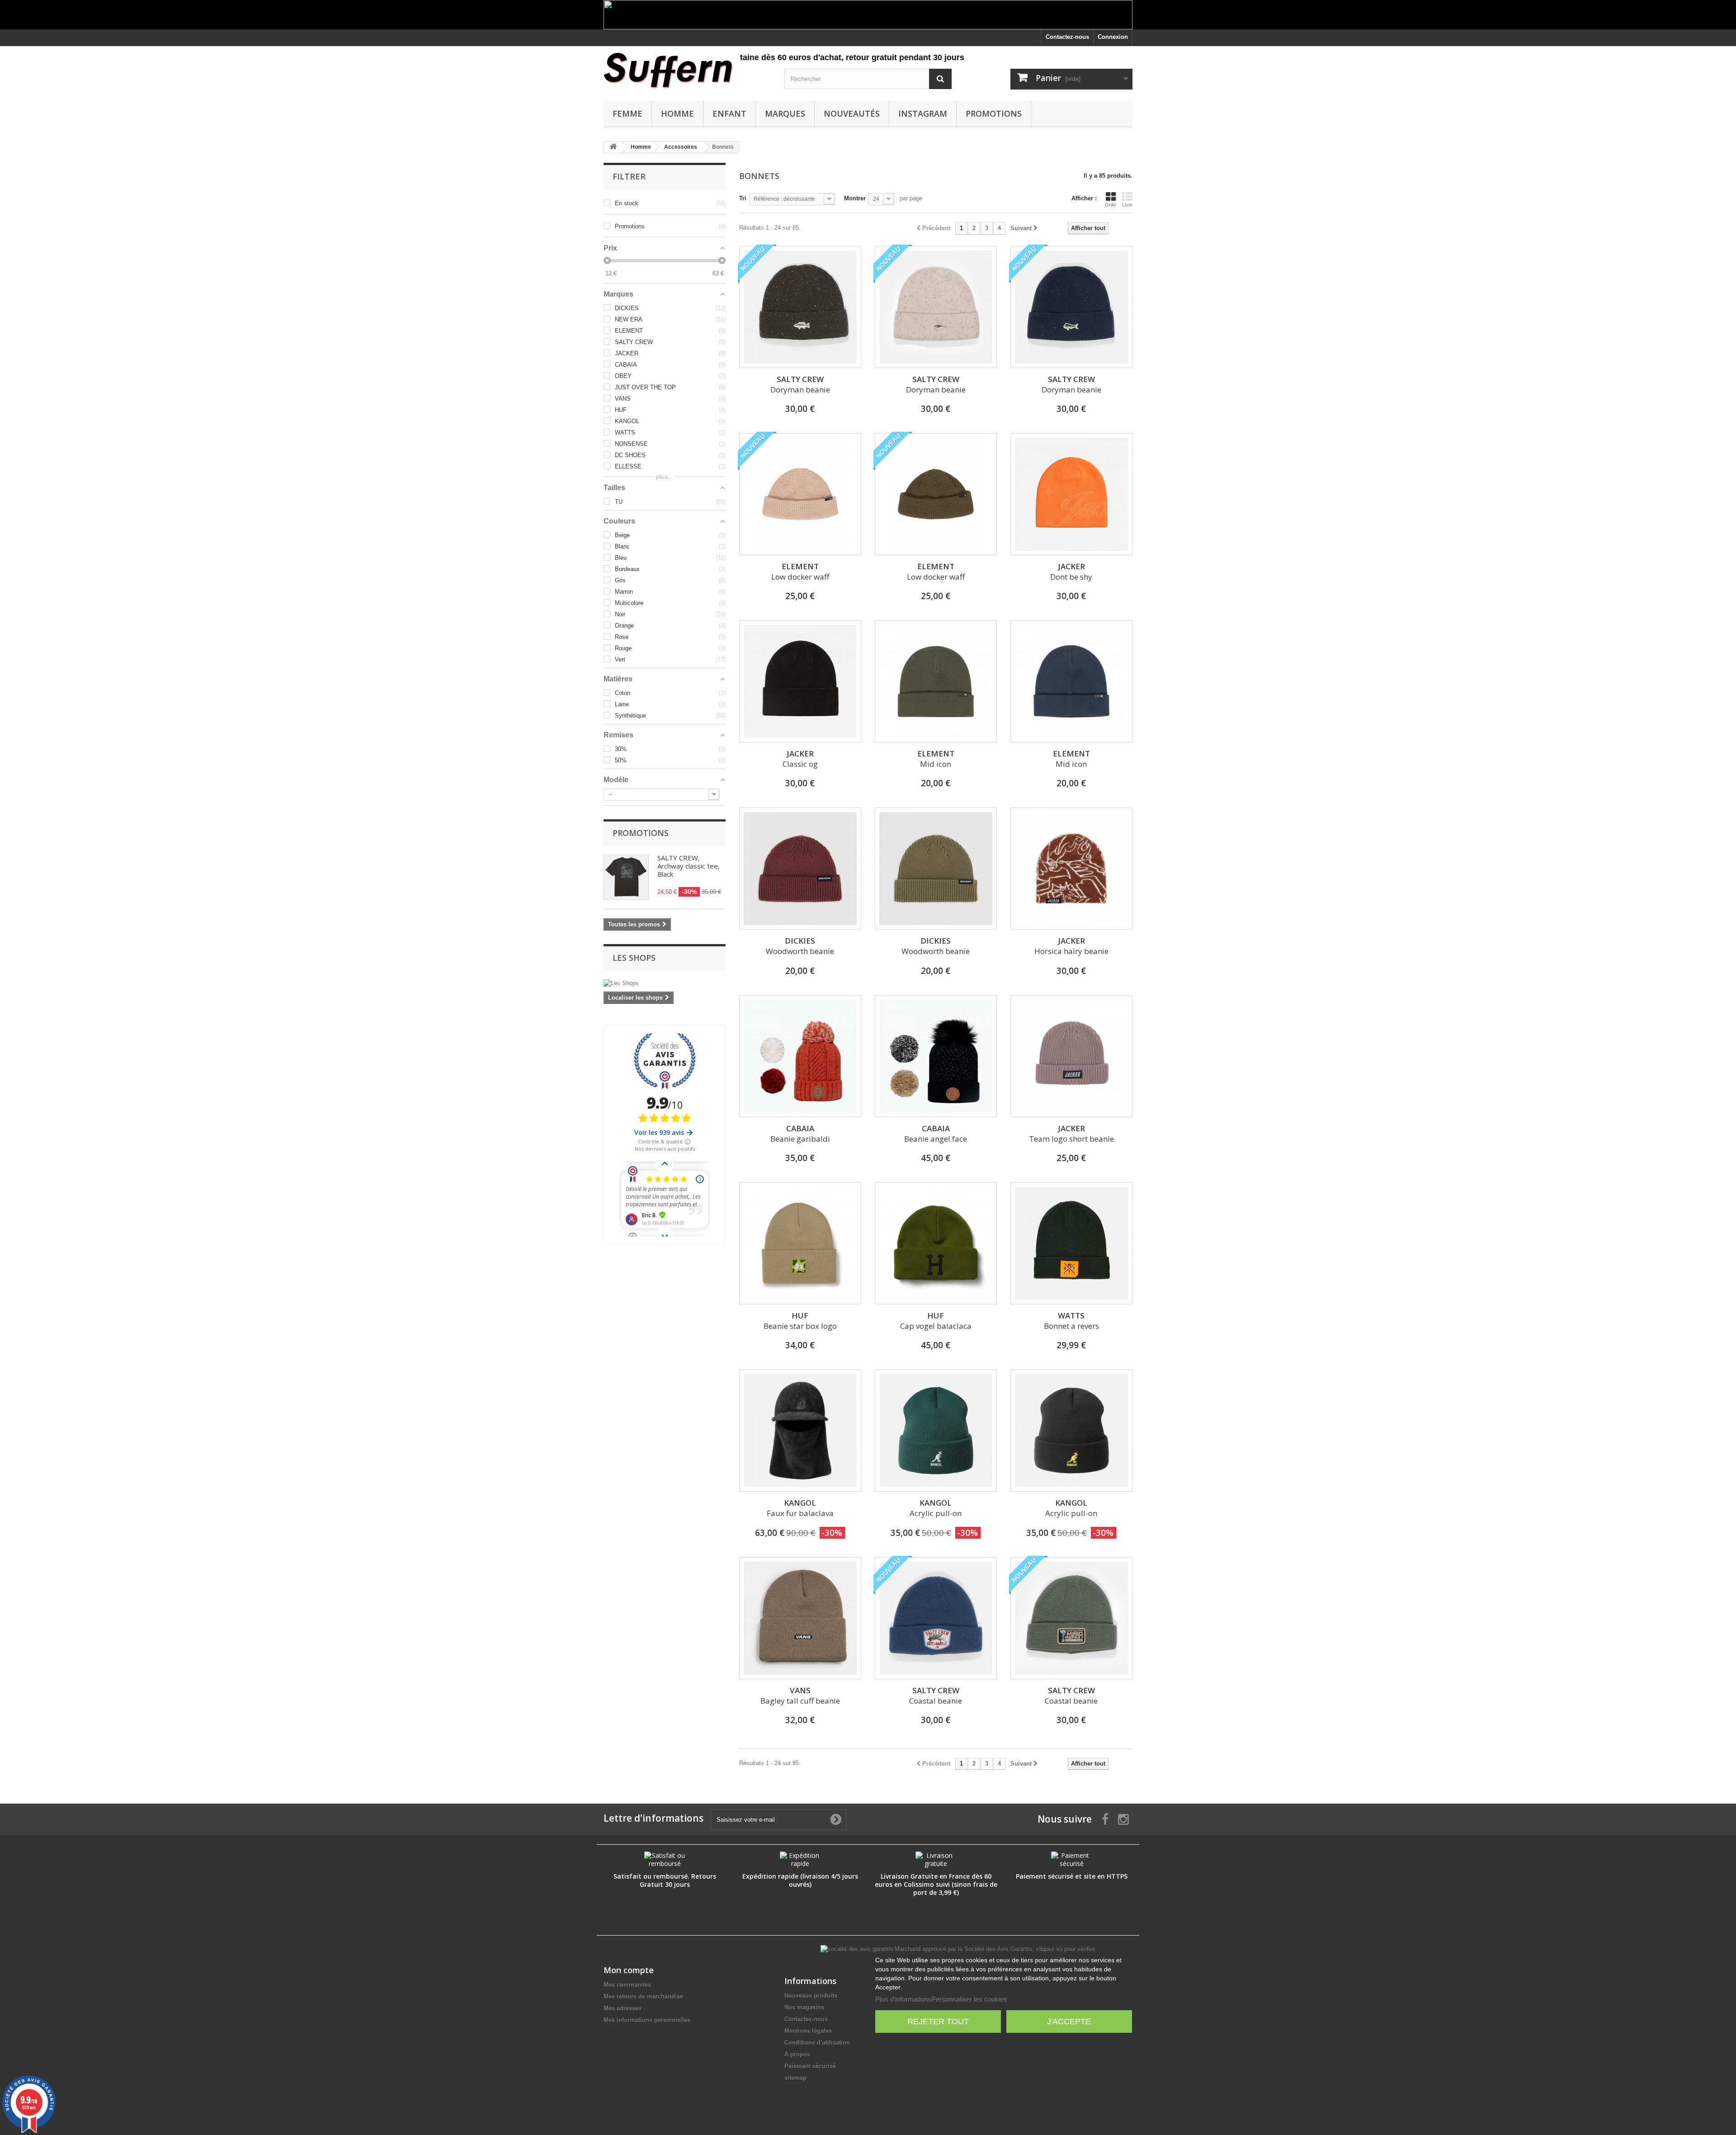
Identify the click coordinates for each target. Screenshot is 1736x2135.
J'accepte (1069, 2022)
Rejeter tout (938, 2022)
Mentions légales (808, 2031)
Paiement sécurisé (810, 2066)
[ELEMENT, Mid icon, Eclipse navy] (1071, 681)
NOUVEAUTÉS (852, 113)
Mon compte (629, 1970)
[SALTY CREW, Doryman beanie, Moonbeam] (936, 307)
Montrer (855, 198)
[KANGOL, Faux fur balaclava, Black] (800, 1431)
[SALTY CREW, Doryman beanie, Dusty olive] (800, 307)
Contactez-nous (1067, 37)
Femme (627, 113)
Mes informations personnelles (647, 2020)
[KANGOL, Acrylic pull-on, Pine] (936, 1431)
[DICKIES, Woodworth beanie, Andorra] (800, 869)
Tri (743, 198)
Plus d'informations (903, 1999)
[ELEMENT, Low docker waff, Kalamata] (936, 494)
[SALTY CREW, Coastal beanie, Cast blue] (936, 1618)
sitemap (795, 2078)
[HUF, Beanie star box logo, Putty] (800, 1243)
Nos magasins (804, 2007)
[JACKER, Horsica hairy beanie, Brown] (1071, 869)
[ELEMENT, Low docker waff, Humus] (800, 494)
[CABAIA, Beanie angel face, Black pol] (936, 1056)
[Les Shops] (665, 983)
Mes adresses (623, 2008)
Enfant (729, 113)
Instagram (923, 113)
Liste (1127, 205)
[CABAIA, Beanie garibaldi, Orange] (800, 1056)
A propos (797, 2054)
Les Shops (634, 958)
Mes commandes (627, 1985)
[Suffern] (687, 71)
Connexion (1113, 37)
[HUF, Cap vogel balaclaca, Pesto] (936, 1243)
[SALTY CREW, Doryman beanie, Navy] (1071, 307)
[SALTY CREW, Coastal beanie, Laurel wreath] (1071, 1618)
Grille (1111, 205)
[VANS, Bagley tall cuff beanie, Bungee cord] (800, 1618)
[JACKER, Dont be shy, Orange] (1071, 494)
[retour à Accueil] (613, 147)
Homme (677, 113)
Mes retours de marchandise (643, 1996)
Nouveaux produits (811, 1996)
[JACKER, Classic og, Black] (800, 681)
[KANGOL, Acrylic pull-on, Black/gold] (1071, 1431)
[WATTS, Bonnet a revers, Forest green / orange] (1071, 1243)
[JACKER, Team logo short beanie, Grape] (1071, 1056)
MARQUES (785, 113)
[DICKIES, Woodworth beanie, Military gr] (936, 869)
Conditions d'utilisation (817, 2043)
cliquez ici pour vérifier (1065, 1949)
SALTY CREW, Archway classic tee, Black (689, 866)
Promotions (994, 113)
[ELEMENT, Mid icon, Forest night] (936, 681)
